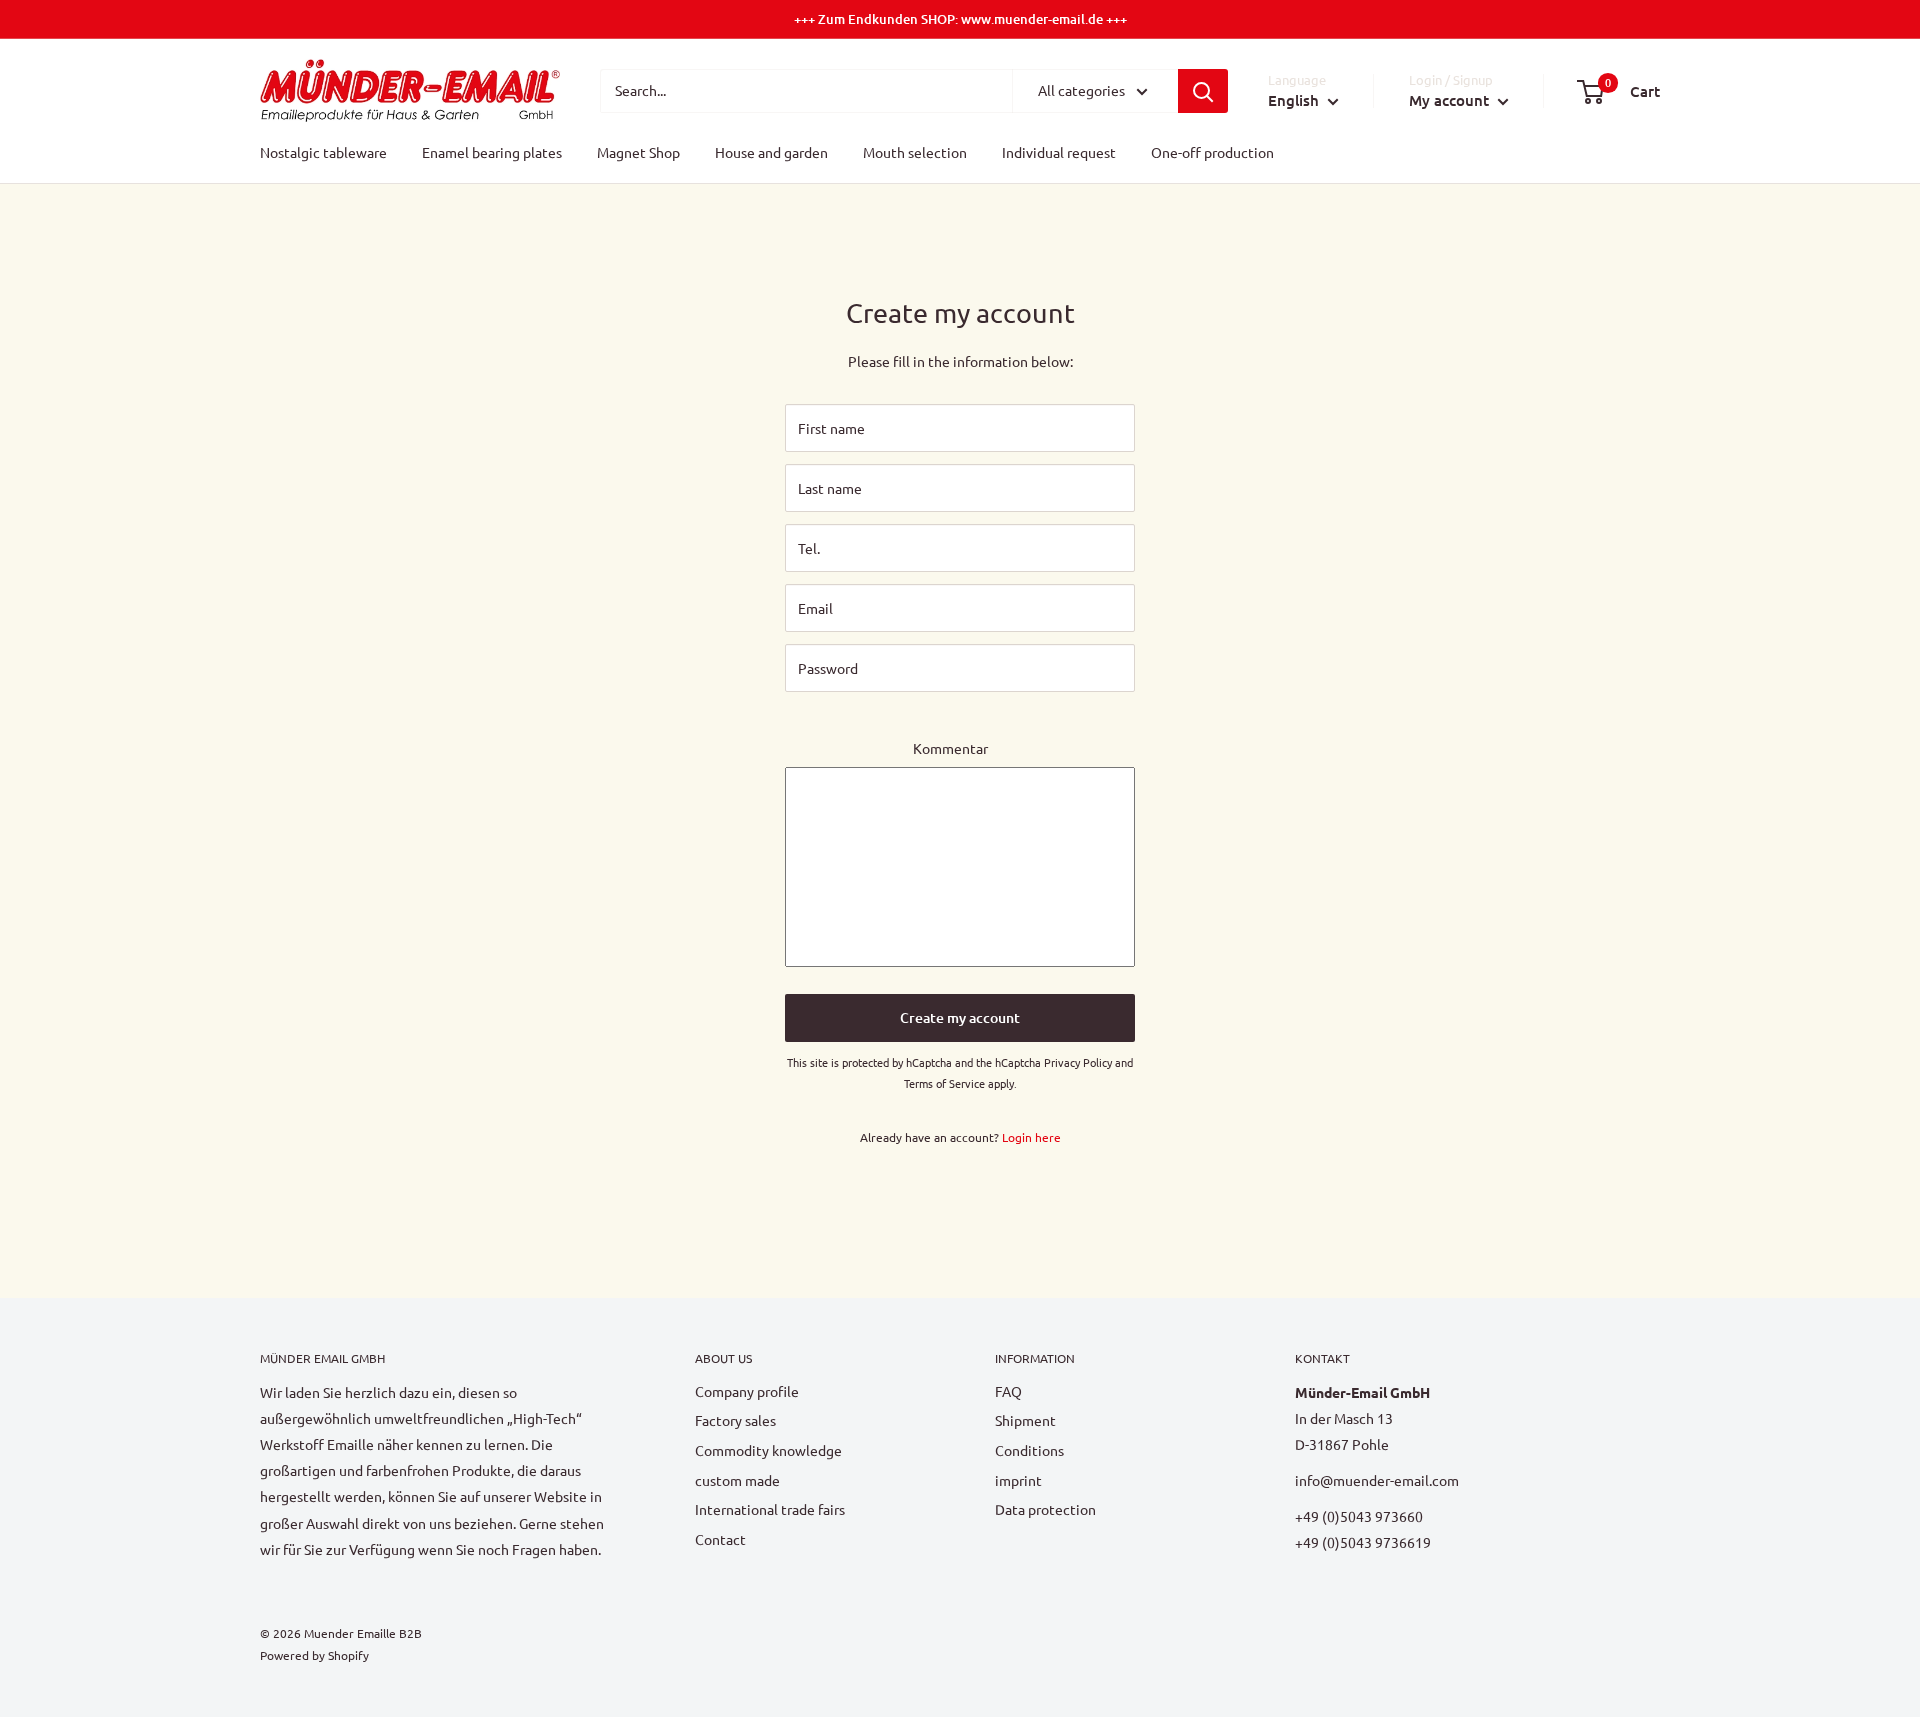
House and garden (771, 153)
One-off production (1212, 153)
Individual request (1059, 153)
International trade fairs (770, 1509)
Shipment (1025, 1420)
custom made (737, 1480)
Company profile (747, 1391)
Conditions (1029, 1450)
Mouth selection (915, 153)
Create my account (960, 1017)
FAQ (1008, 1391)
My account (1451, 100)
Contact (720, 1539)
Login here (1031, 1137)
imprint (1018, 1480)
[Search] (1203, 91)
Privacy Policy (1078, 1062)
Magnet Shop (638, 153)
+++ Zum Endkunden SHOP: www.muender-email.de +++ (960, 19)
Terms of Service (944, 1083)
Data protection (1045, 1509)
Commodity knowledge (768, 1450)
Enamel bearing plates (492, 153)
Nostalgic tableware (323, 153)
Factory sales (735, 1420)
